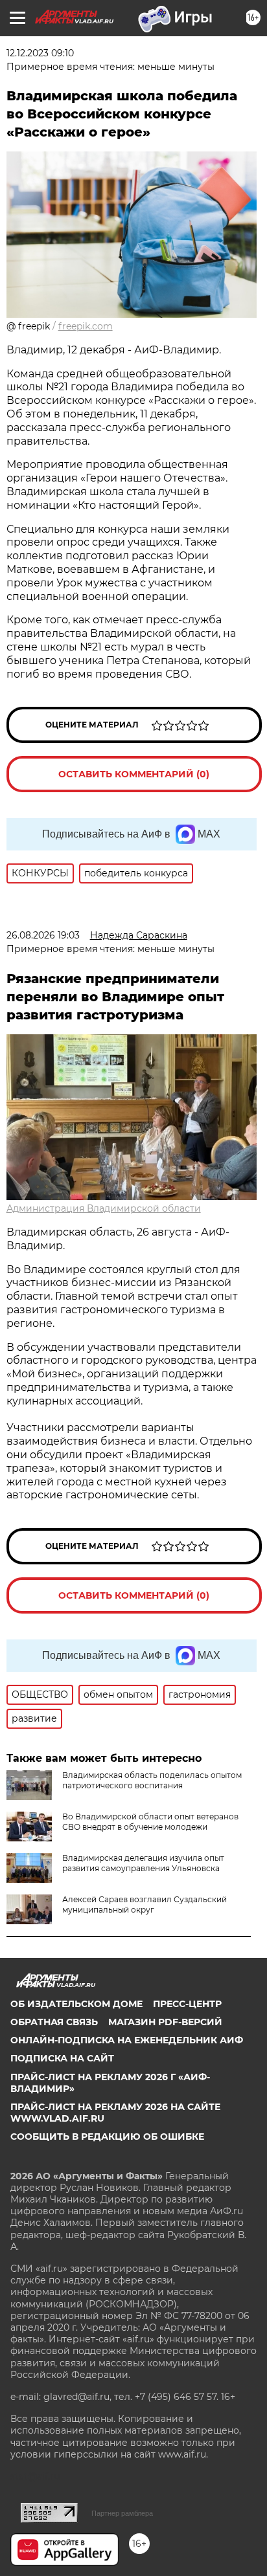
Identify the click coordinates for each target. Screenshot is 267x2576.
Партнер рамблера (122, 2513)
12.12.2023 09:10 (40, 53)
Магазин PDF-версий (165, 2022)
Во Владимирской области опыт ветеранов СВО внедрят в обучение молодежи (150, 1822)
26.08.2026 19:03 (43, 935)
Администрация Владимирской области (104, 1208)
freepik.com (86, 326)
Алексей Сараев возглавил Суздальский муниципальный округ (145, 1904)
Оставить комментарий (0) (134, 774)
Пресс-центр (187, 2004)
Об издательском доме (76, 2004)
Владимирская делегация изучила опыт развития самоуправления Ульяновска (143, 1863)
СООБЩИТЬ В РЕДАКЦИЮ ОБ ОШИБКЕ (107, 2137)
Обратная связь (54, 2022)
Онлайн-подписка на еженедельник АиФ (127, 2040)
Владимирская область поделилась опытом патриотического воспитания (152, 1780)
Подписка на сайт (62, 2058)
